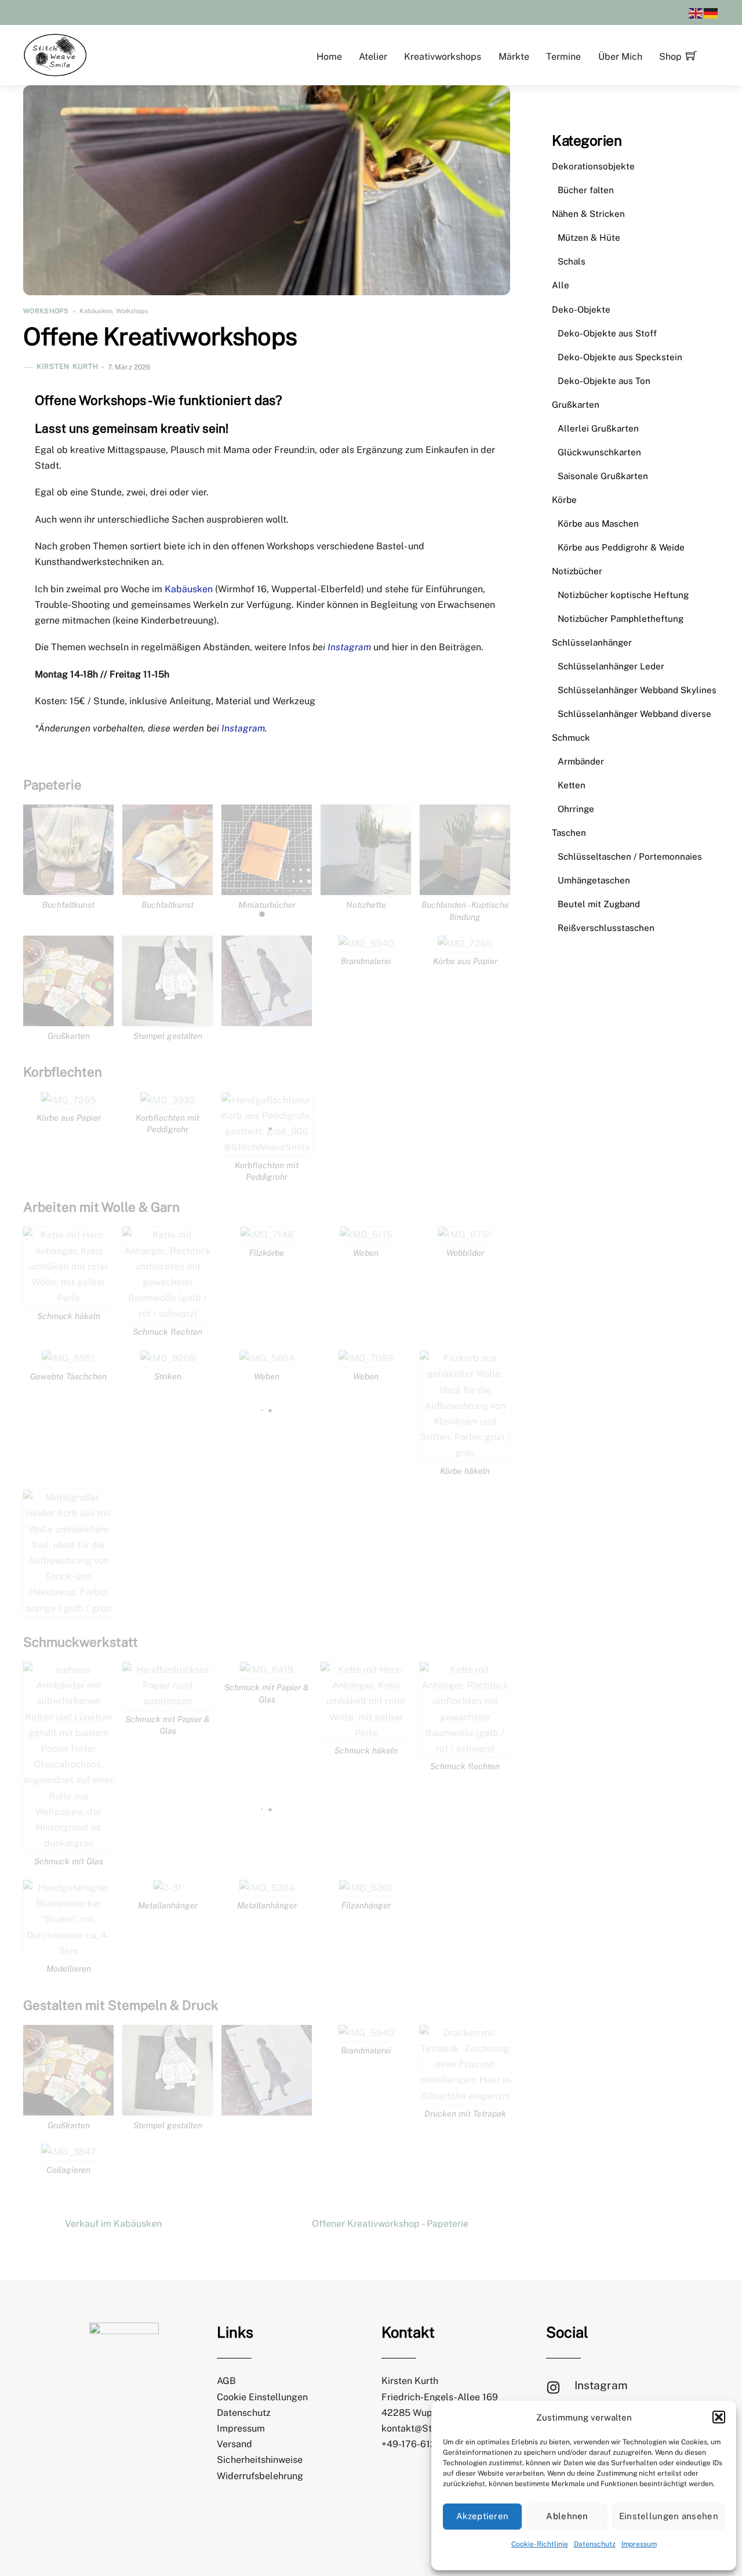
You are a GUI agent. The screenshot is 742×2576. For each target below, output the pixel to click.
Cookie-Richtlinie (540, 2544)
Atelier (373, 57)
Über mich (620, 57)
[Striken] (168, 1358)
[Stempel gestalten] (168, 1018)
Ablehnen (567, 2516)
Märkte (514, 57)
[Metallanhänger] (168, 1888)
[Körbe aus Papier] (465, 943)
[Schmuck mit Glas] (68, 1843)
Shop (670, 57)
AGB (226, 2381)
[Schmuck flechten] (168, 1314)
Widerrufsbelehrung (260, 2476)
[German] (711, 12)
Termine (563, 57)
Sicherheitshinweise (260, 2460)
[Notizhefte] (366, 887)
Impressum (639, 2544)
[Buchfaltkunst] (68, 887)
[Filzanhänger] (366, 1888)
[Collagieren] (69, 2152)
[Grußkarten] (68, 1018)
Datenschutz (595, 2544)
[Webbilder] (465, 1235)
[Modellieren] (68, 1951)
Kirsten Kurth (68, 367)
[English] (696, 12)
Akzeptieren (482, 2516)
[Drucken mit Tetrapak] (465, 2096)
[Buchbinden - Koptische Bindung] (465, 887)
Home (329, 57)
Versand (234, 2444)
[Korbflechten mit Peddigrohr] (168, 1100)
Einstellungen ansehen (669, 2516)
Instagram (349, 647)
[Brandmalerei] (366, 943)
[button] (719, 2417)
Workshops (46, 311)
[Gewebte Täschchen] (68, 1358)
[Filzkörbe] (267, 1235)
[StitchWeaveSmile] (55, 54)
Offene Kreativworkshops (160, 336)
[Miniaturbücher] (267, 887)
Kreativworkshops (443, 57)
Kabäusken (96, 311)
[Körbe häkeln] (465, 1453)
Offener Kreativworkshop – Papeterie (390, 2224)
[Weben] (366, 1235)
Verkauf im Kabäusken (113, 2224)
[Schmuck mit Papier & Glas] (168, 1701)
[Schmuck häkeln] (68, 1298)
